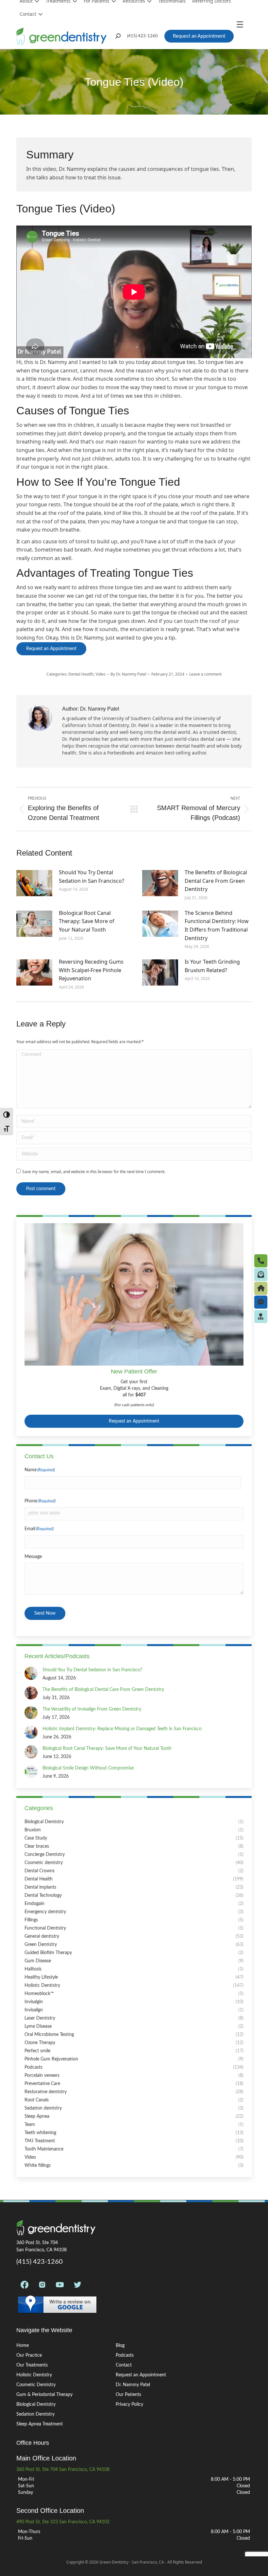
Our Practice (29, 2355)
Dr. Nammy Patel (133, 2385)
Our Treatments (32, 2365)
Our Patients (128, 2395)
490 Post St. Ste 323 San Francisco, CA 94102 (63, 2522)
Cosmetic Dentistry (36, 2385)
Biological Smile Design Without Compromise (88, 1768)
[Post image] (34, 883)
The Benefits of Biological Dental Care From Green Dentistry (216, 881)
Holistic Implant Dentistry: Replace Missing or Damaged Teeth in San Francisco (122, 1729)
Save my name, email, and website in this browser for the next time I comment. (94, 1172)
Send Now (45, 1613)
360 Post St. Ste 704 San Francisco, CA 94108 (63, 2470)
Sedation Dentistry (35, 2414)
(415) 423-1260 (142, 36)
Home (23, 2346)
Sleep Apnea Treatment (40, 2424)
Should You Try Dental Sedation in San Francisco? (92, 877)
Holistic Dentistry (34, 2375)
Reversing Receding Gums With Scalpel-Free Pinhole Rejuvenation (91, 970)
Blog (120, 2346)
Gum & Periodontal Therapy (44, 2395)
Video (100, 674)
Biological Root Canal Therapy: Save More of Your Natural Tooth (87, 921)
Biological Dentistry (36, 2404)
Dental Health (81, 674)
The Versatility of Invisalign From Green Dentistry (92, 1709)
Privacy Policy (129, 2404)
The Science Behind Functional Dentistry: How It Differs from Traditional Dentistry (217, 925)
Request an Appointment (134, 1421)
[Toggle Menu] (242, 24)
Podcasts (125, 2355)
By (128, 674)
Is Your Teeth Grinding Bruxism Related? (212, 966)
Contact (28, 14)
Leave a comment (205, 674)
